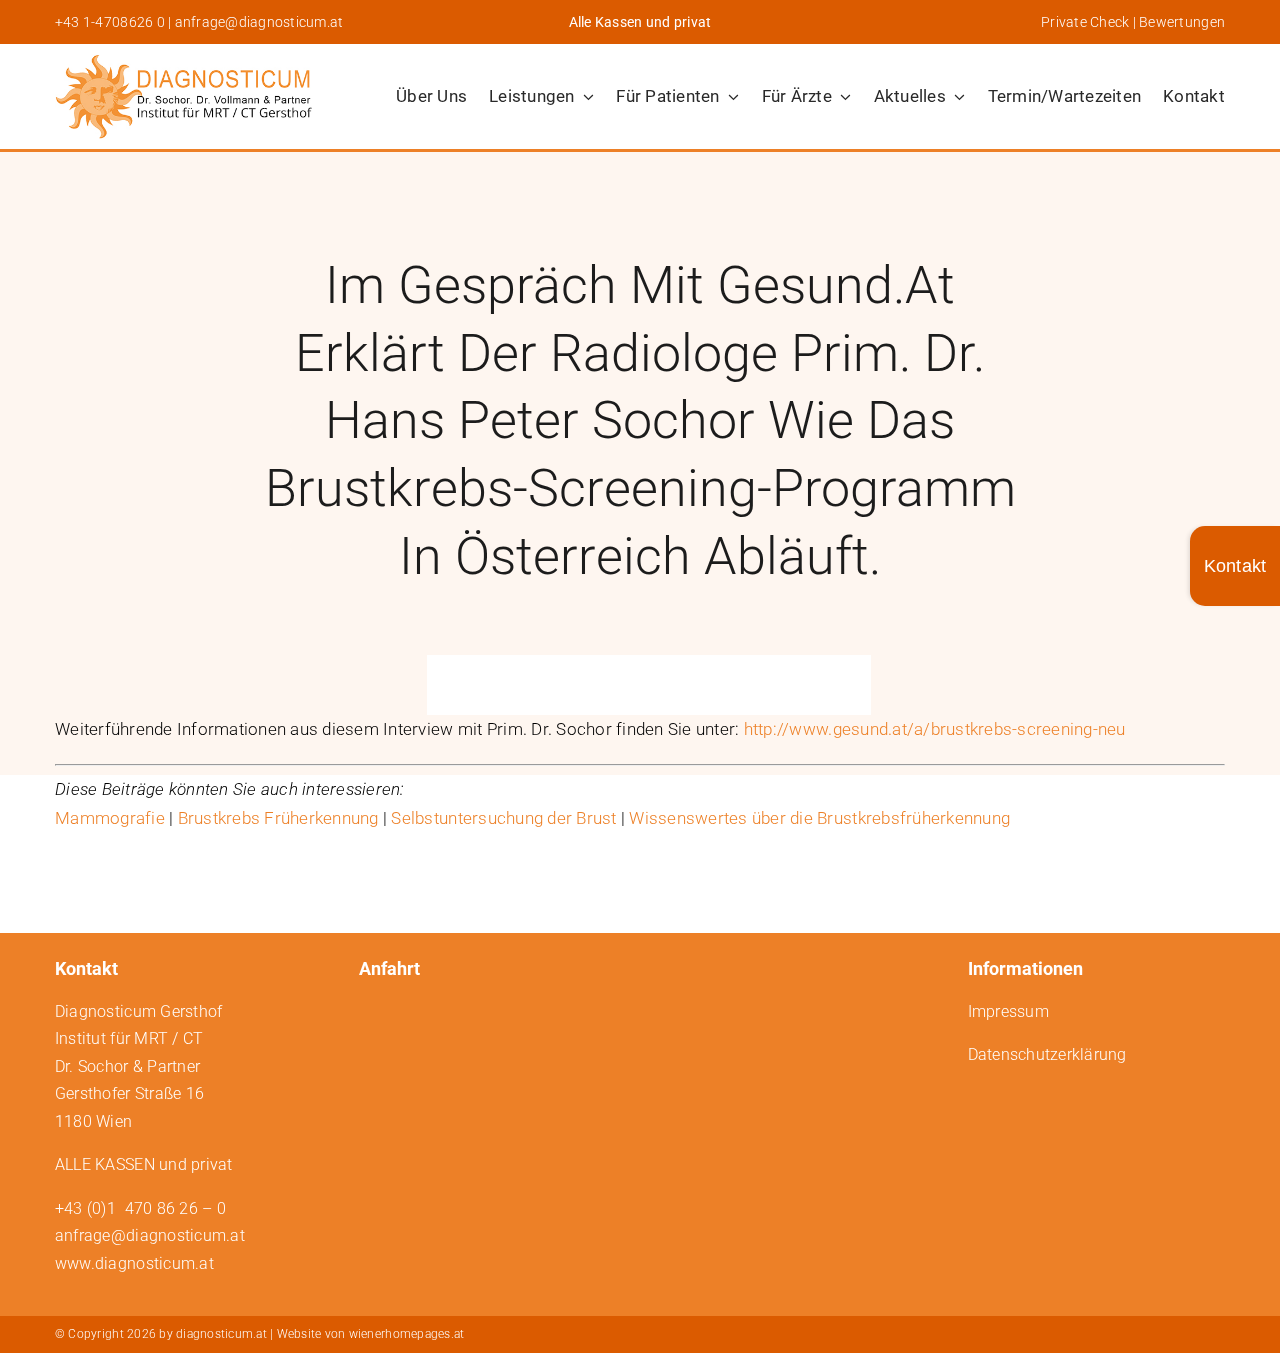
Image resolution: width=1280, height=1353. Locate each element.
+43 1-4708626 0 (110, 22)
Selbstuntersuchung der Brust (503, 818)
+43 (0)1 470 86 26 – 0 (140, 1208)
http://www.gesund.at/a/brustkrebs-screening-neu (935, 729)
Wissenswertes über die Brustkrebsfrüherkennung (819, 818)
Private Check (1085, 22)
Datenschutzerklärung (1047, 1054)
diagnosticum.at (221, 1334)
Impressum (1008, 1011)
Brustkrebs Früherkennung (278, 818)
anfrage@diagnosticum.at (259, 22)
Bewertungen (1182, 22)
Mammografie (110, 818)
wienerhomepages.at (407, 1334)
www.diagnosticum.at (134, 1263)
